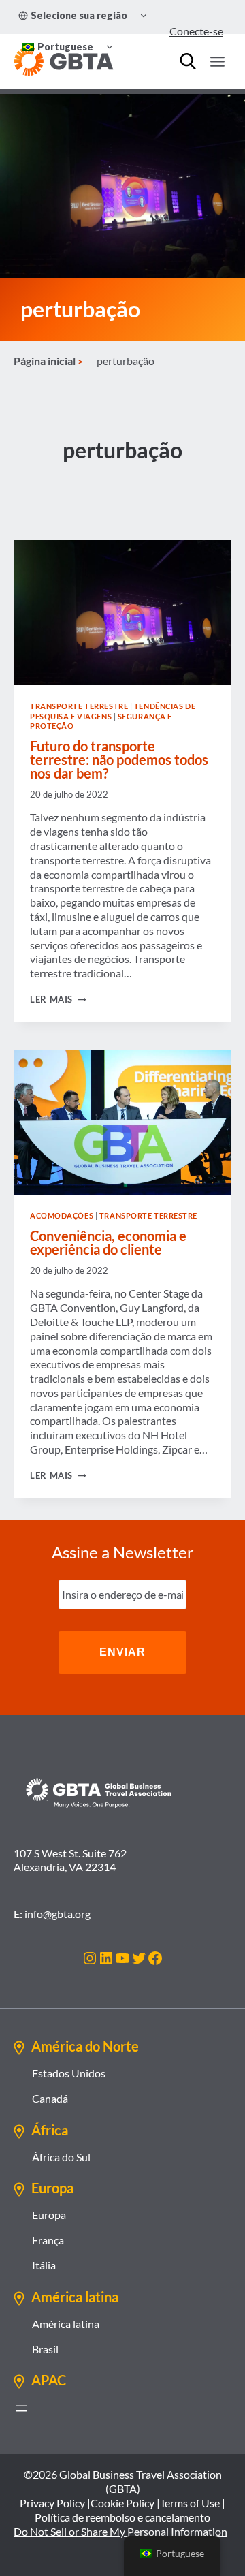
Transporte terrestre (79, 706)
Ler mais (58, 999)
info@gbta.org (58, 1914)
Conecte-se (196, 31)
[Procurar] (188, 61)
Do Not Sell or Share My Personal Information (120, 2531)
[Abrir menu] (22, 2408)
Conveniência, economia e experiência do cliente (108, 1242)
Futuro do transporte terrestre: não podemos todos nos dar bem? (119, 759)
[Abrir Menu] (217, 61)
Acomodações (62, 1215)
